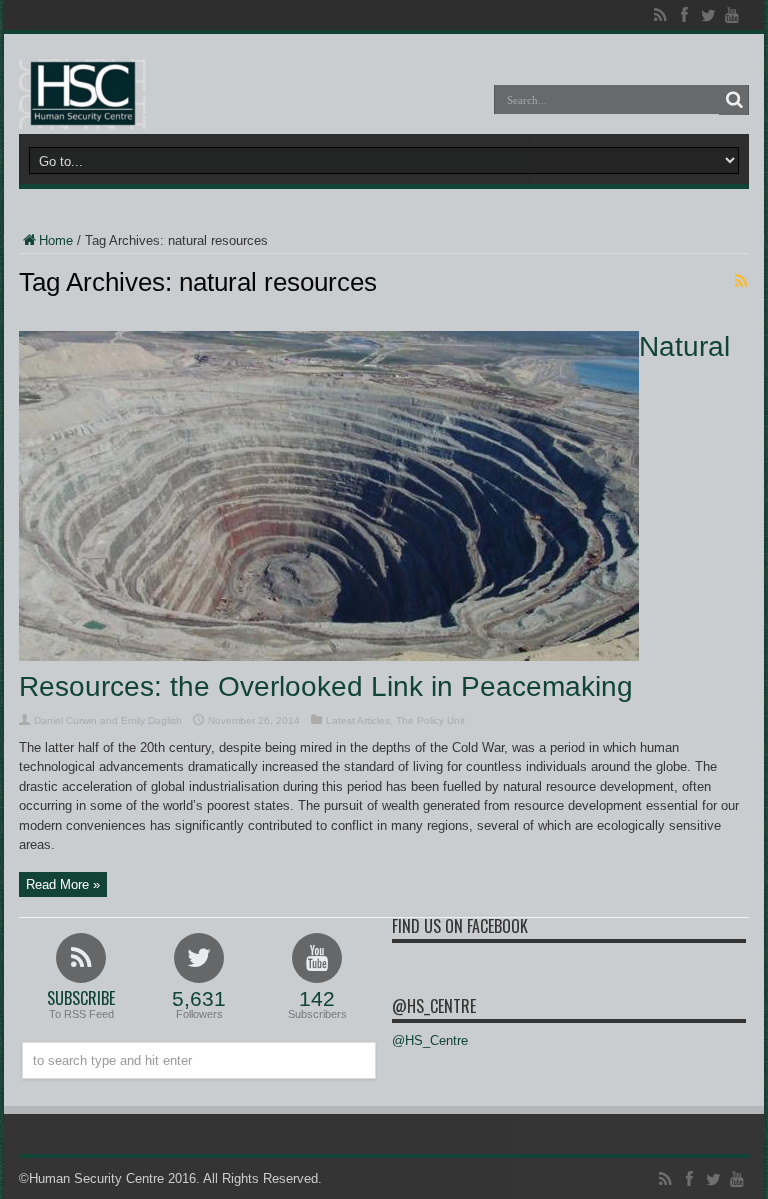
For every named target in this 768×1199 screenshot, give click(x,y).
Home (56, 240)
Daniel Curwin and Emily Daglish (108, 720)
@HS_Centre (434, 1006)
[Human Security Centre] (82, 94)
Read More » (63, 884)
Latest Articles (358, 720)
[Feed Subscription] (741, 281)
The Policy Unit (430, 720)
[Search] (734, 100)
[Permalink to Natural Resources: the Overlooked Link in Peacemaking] (329, 656)
